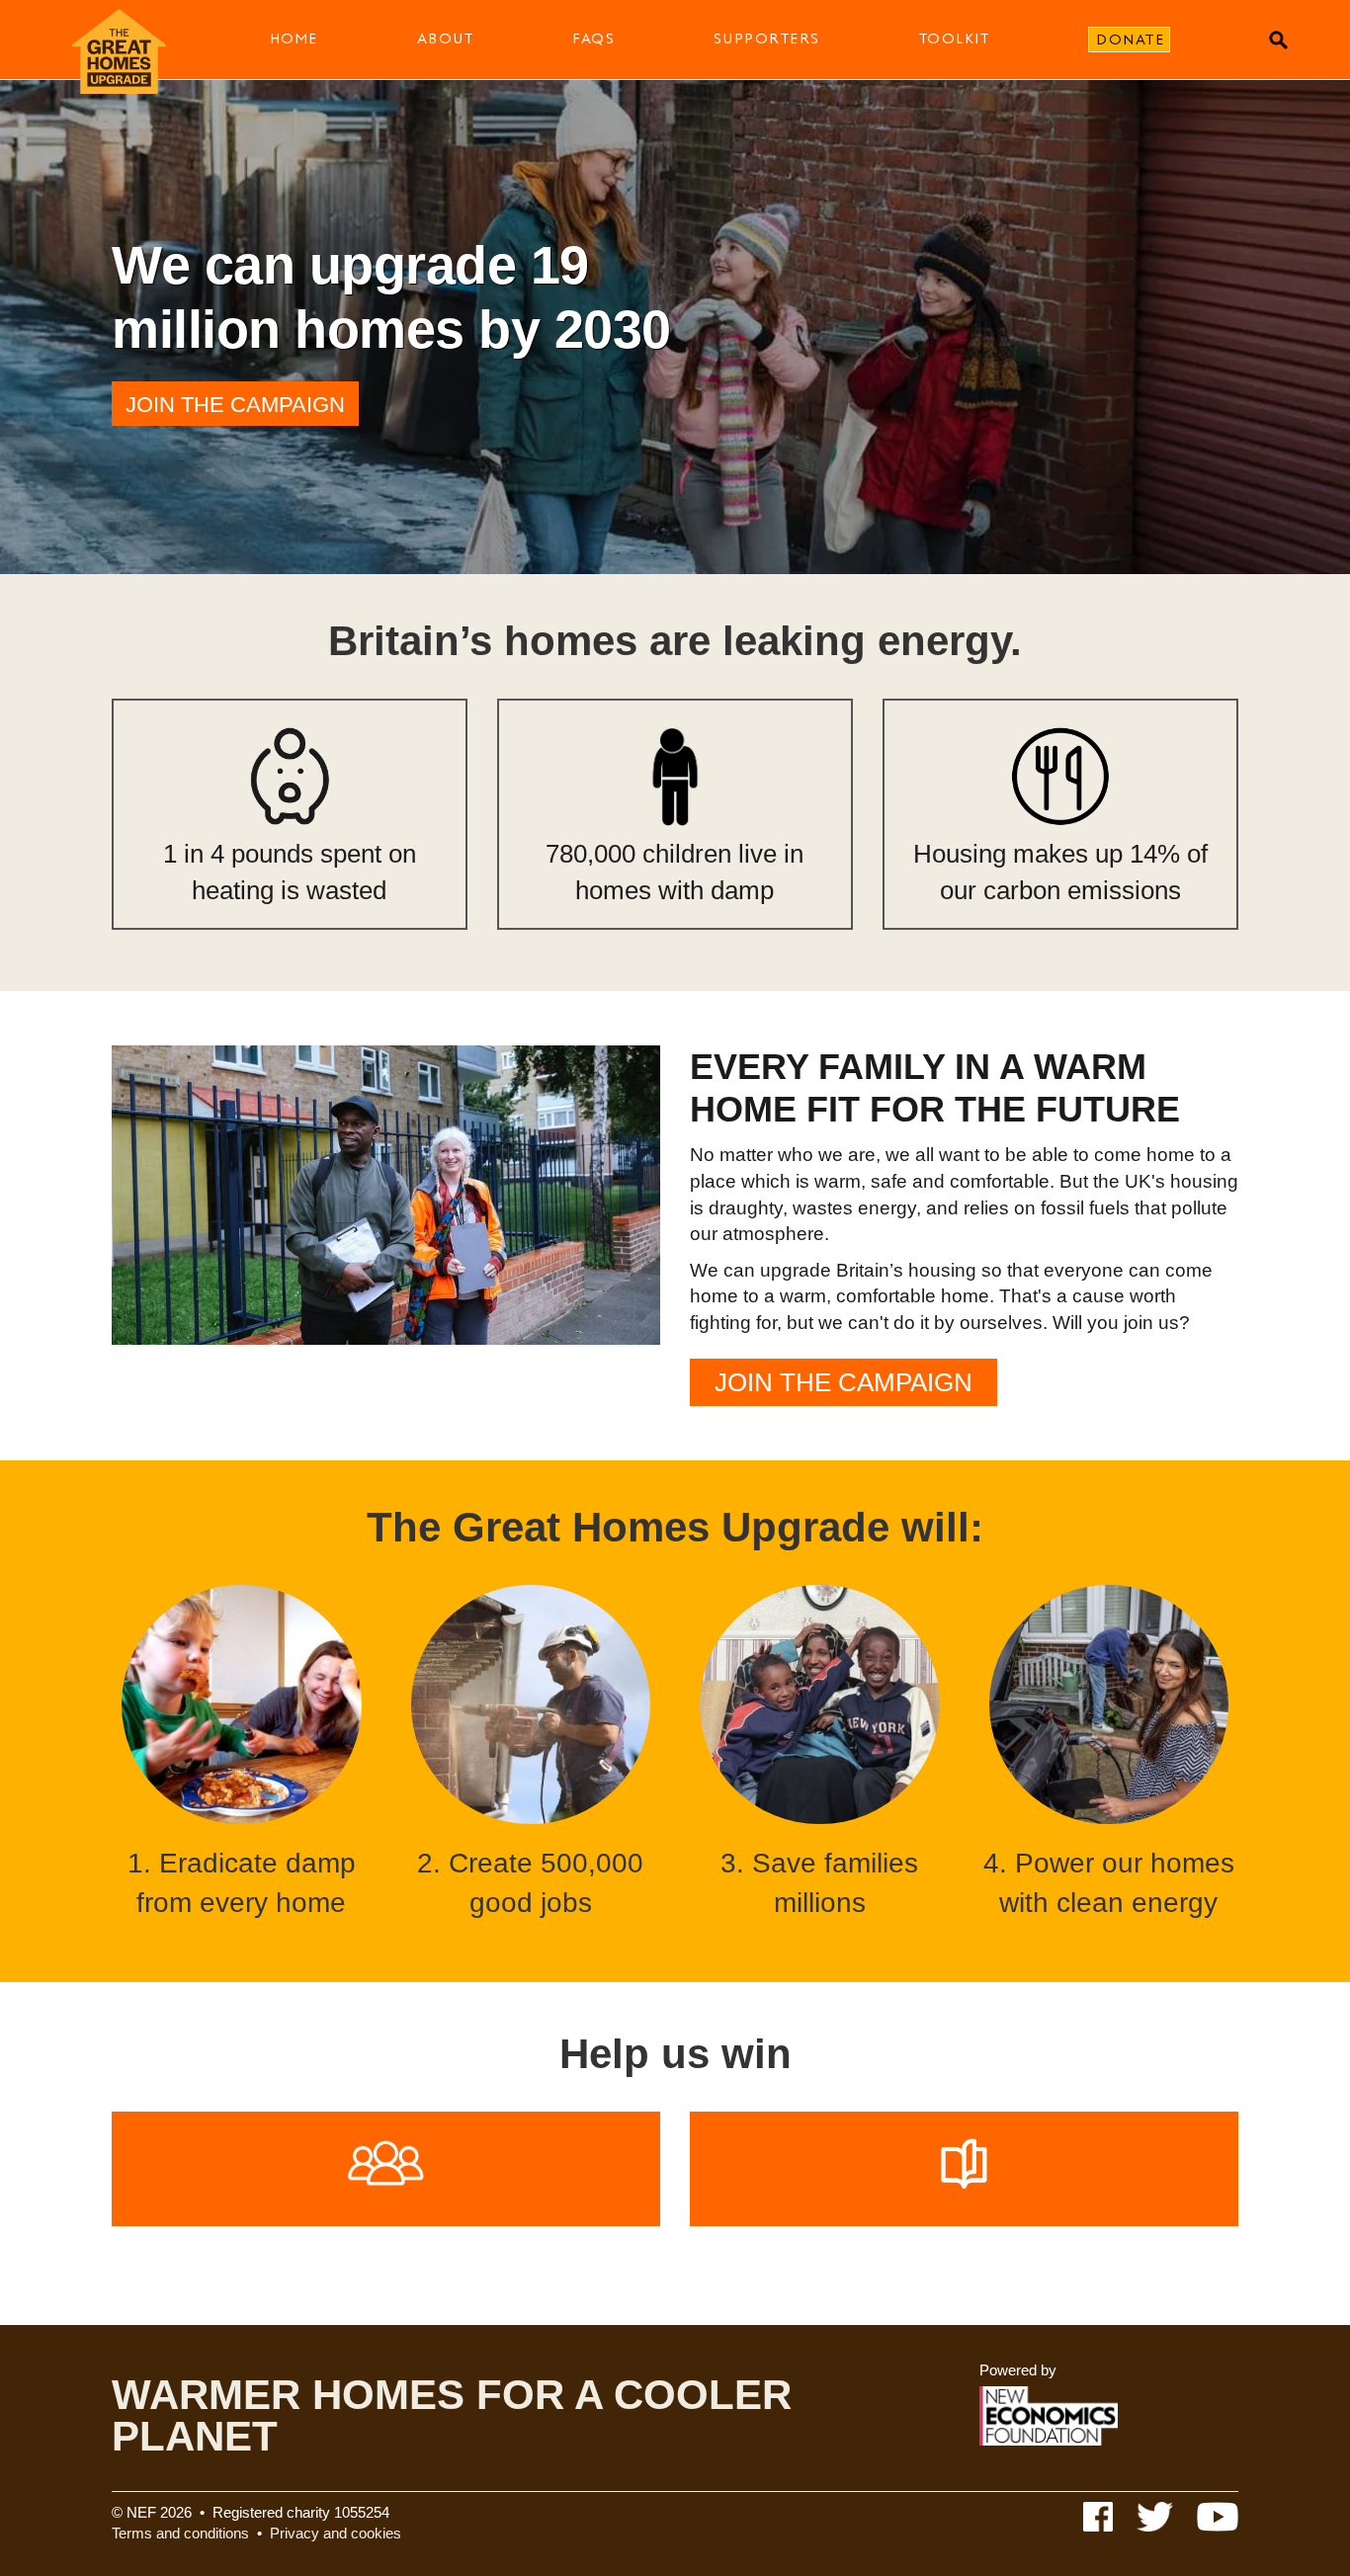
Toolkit (955, 39)
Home (294, 39)
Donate (1130, 40)
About (446, 39)
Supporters (767, 39)
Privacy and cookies (336, 2533)
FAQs (593, 39)
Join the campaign (235, 405)
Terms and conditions (180, 2533)
